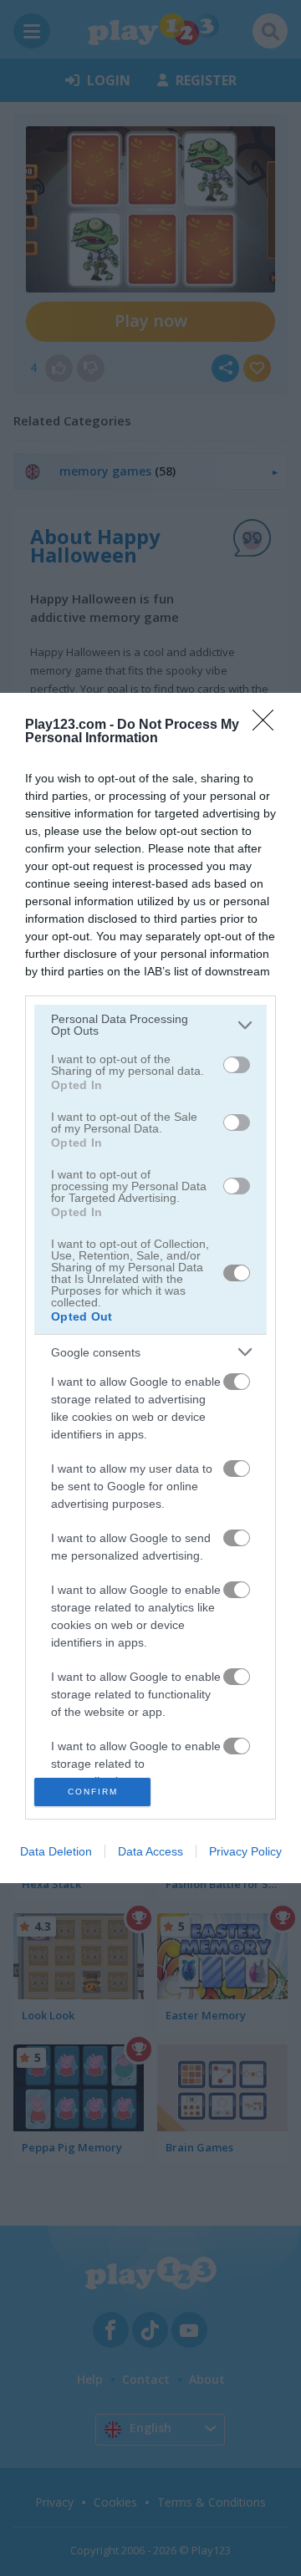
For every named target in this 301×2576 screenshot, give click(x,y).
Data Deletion (56, 1851)
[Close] (268, 725)
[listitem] (150, 1025)
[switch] (237, 1065)
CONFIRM (93, 1792)
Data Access (150, 1851)
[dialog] (150, 1288)
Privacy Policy (245, 1851)
